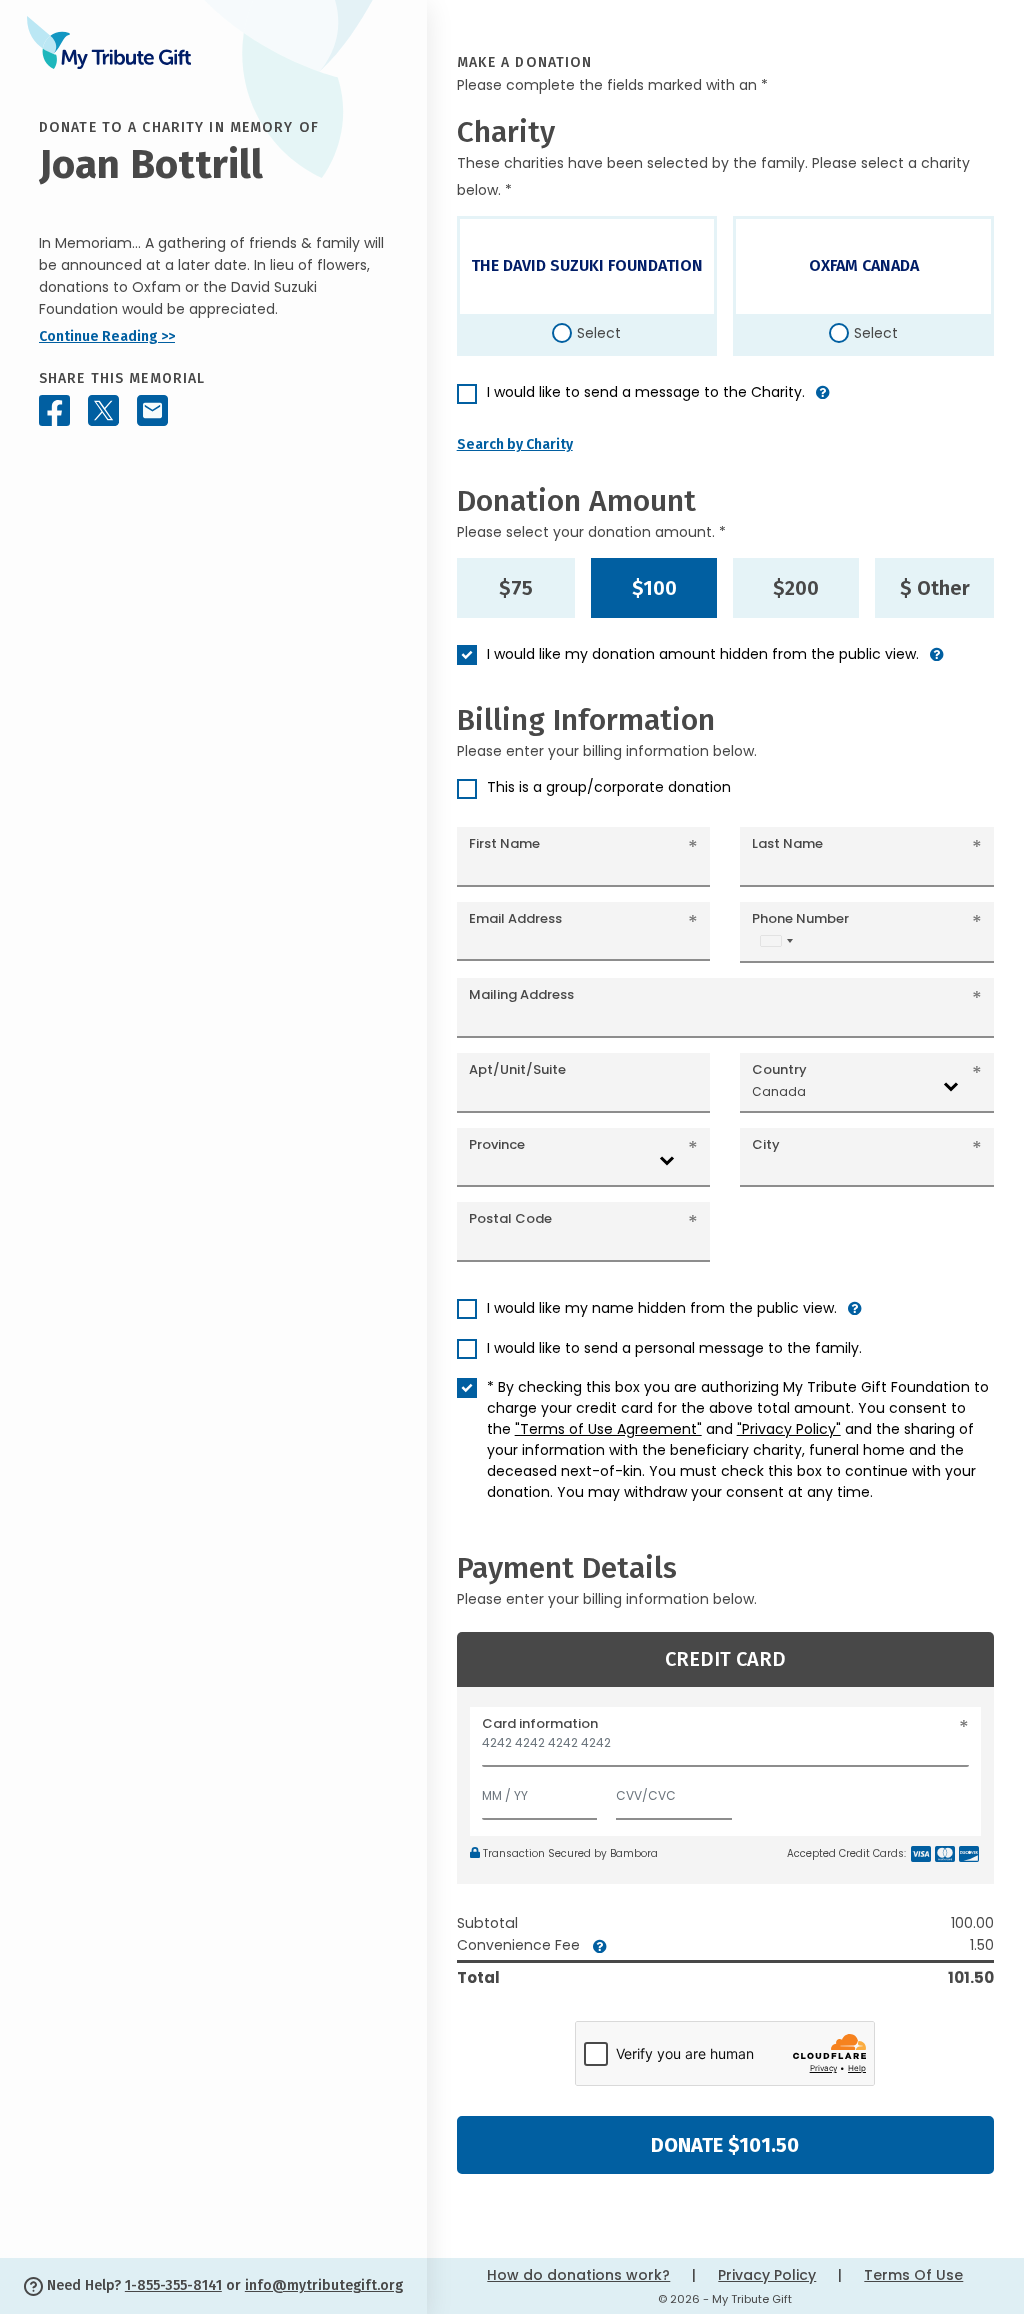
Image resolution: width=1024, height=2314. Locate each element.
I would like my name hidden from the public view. (662, 1308)
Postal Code (510, 1218)
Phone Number (800, 918)
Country (779, 1069)
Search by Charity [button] (515, 444)
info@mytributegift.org (324, 2285)
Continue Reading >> (107, 336)
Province (497, 1144)
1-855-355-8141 (173, 2285)
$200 (796, 588)
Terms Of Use (913, 2275)
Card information (540, 1723)
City (766, 1144)
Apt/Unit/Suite (517, 1069)
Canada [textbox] (779, 1091)
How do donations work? (578, 2275)
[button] (823, 400)
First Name (504, 843)
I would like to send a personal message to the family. (674, 1348)
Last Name (787, 843)
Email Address (515, 918)
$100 (654, 588)
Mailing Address (521, 994)
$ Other (935, 588)
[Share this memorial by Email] (152, 410)
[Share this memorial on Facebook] (54, 410)
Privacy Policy (767, 2275)
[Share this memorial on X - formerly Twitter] (103, 410)
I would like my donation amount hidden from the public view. (703, 654)
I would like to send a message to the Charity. (646, 392)
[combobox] (776, 940)
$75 (516, 588)
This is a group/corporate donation (609, 787)
